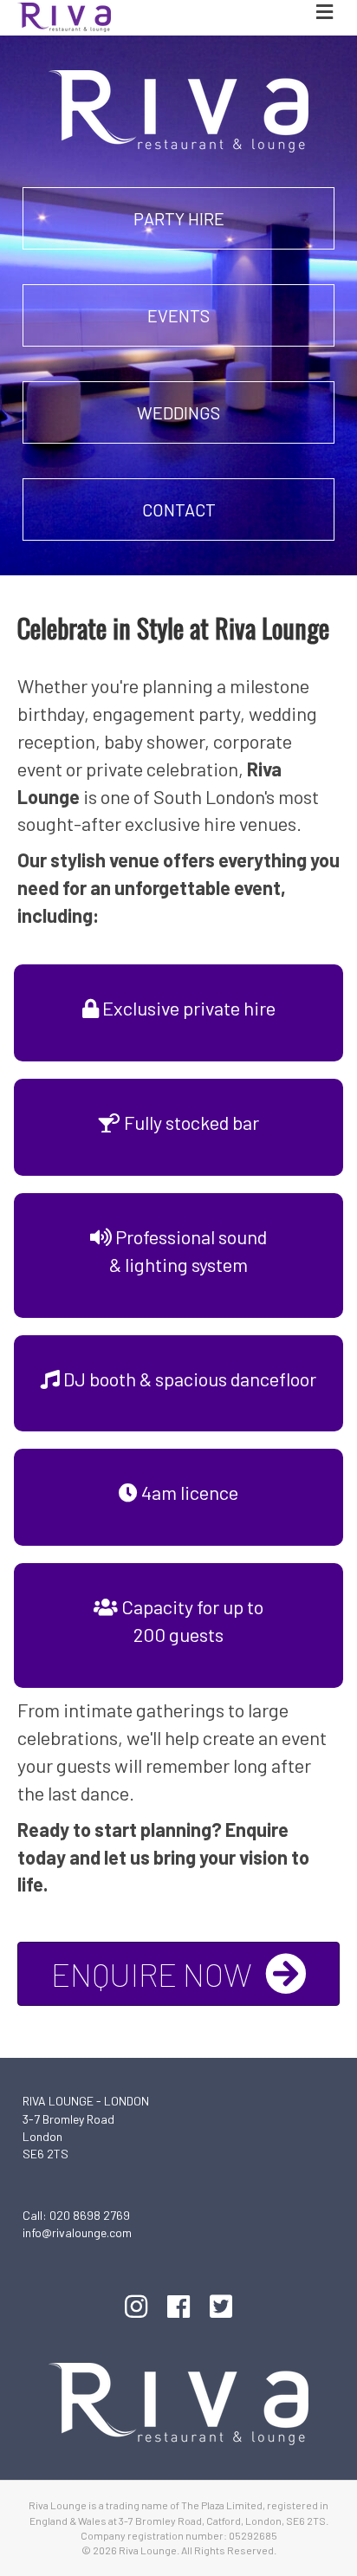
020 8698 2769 (90, 2215)
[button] (178, 218)
